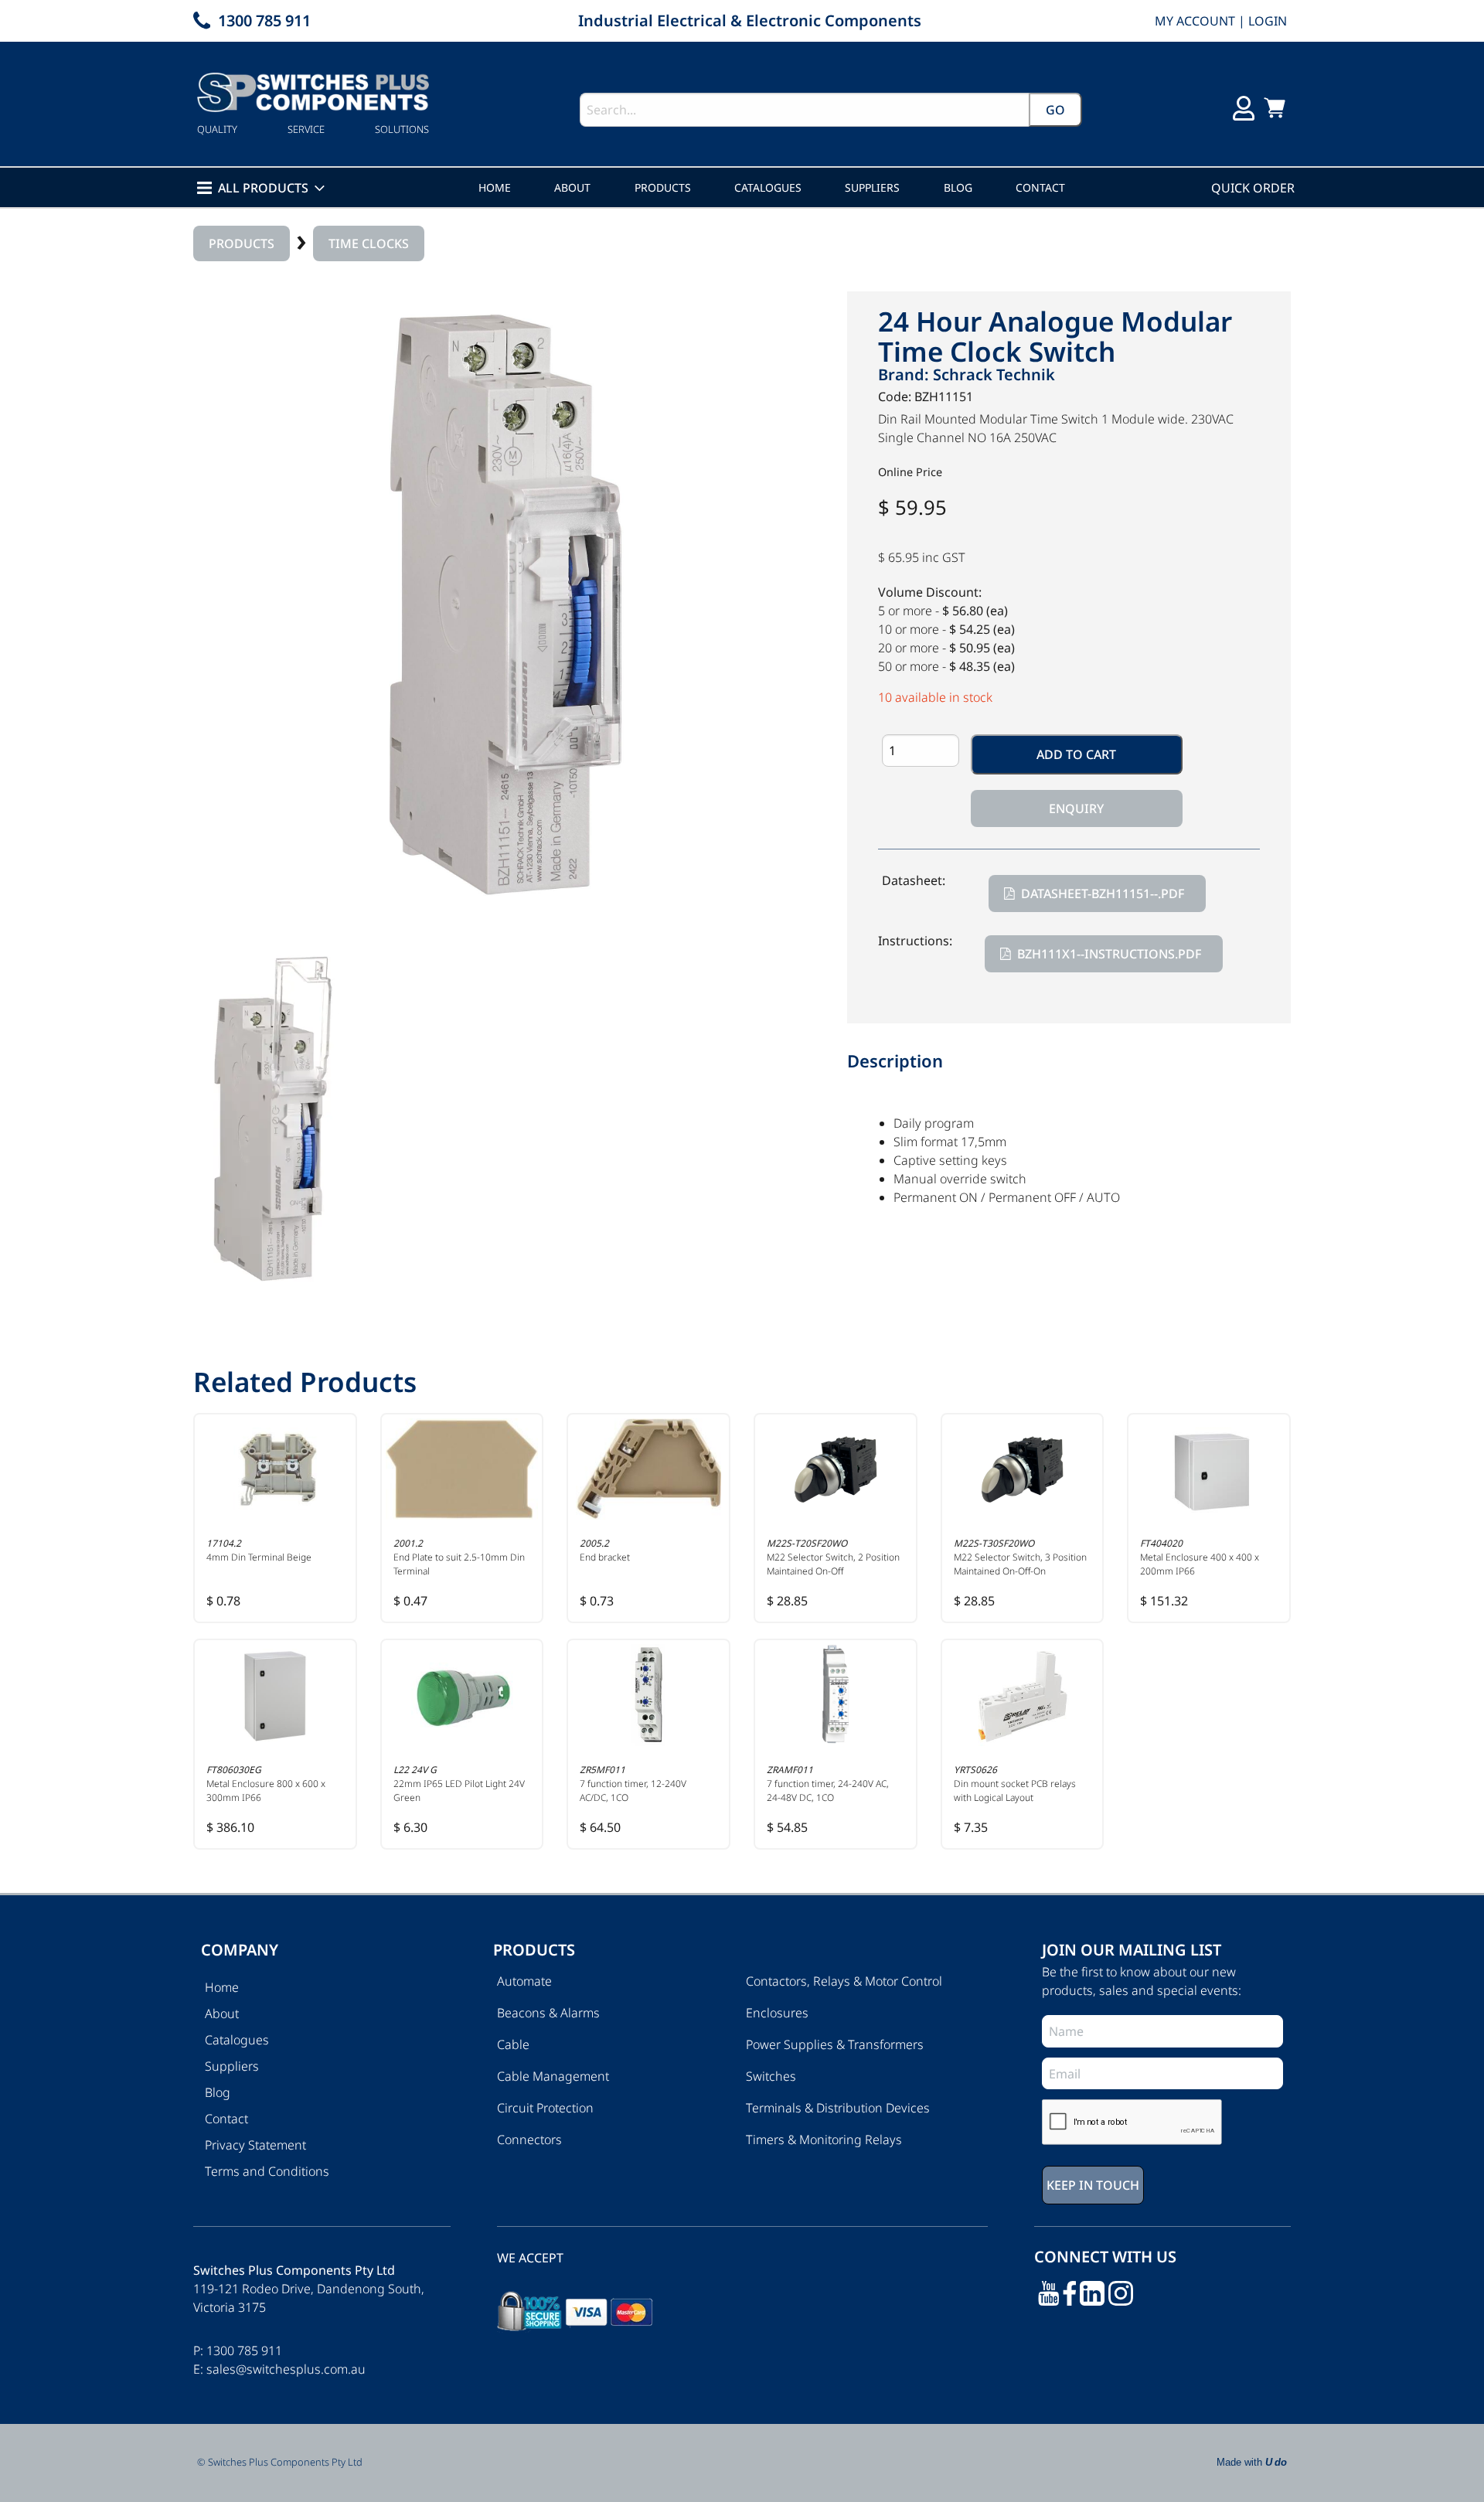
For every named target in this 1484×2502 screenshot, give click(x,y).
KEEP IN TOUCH (546, 1374)
